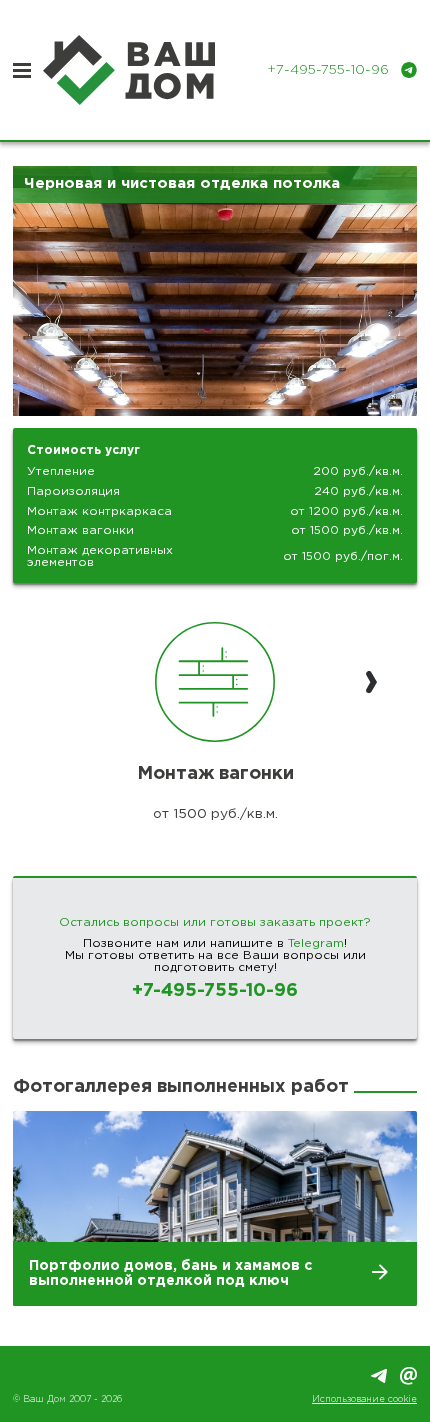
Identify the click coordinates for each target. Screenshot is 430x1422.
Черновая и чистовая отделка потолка (182, 183)
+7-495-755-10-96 (215, 991)
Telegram (316, 943)
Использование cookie (364, 1399)
